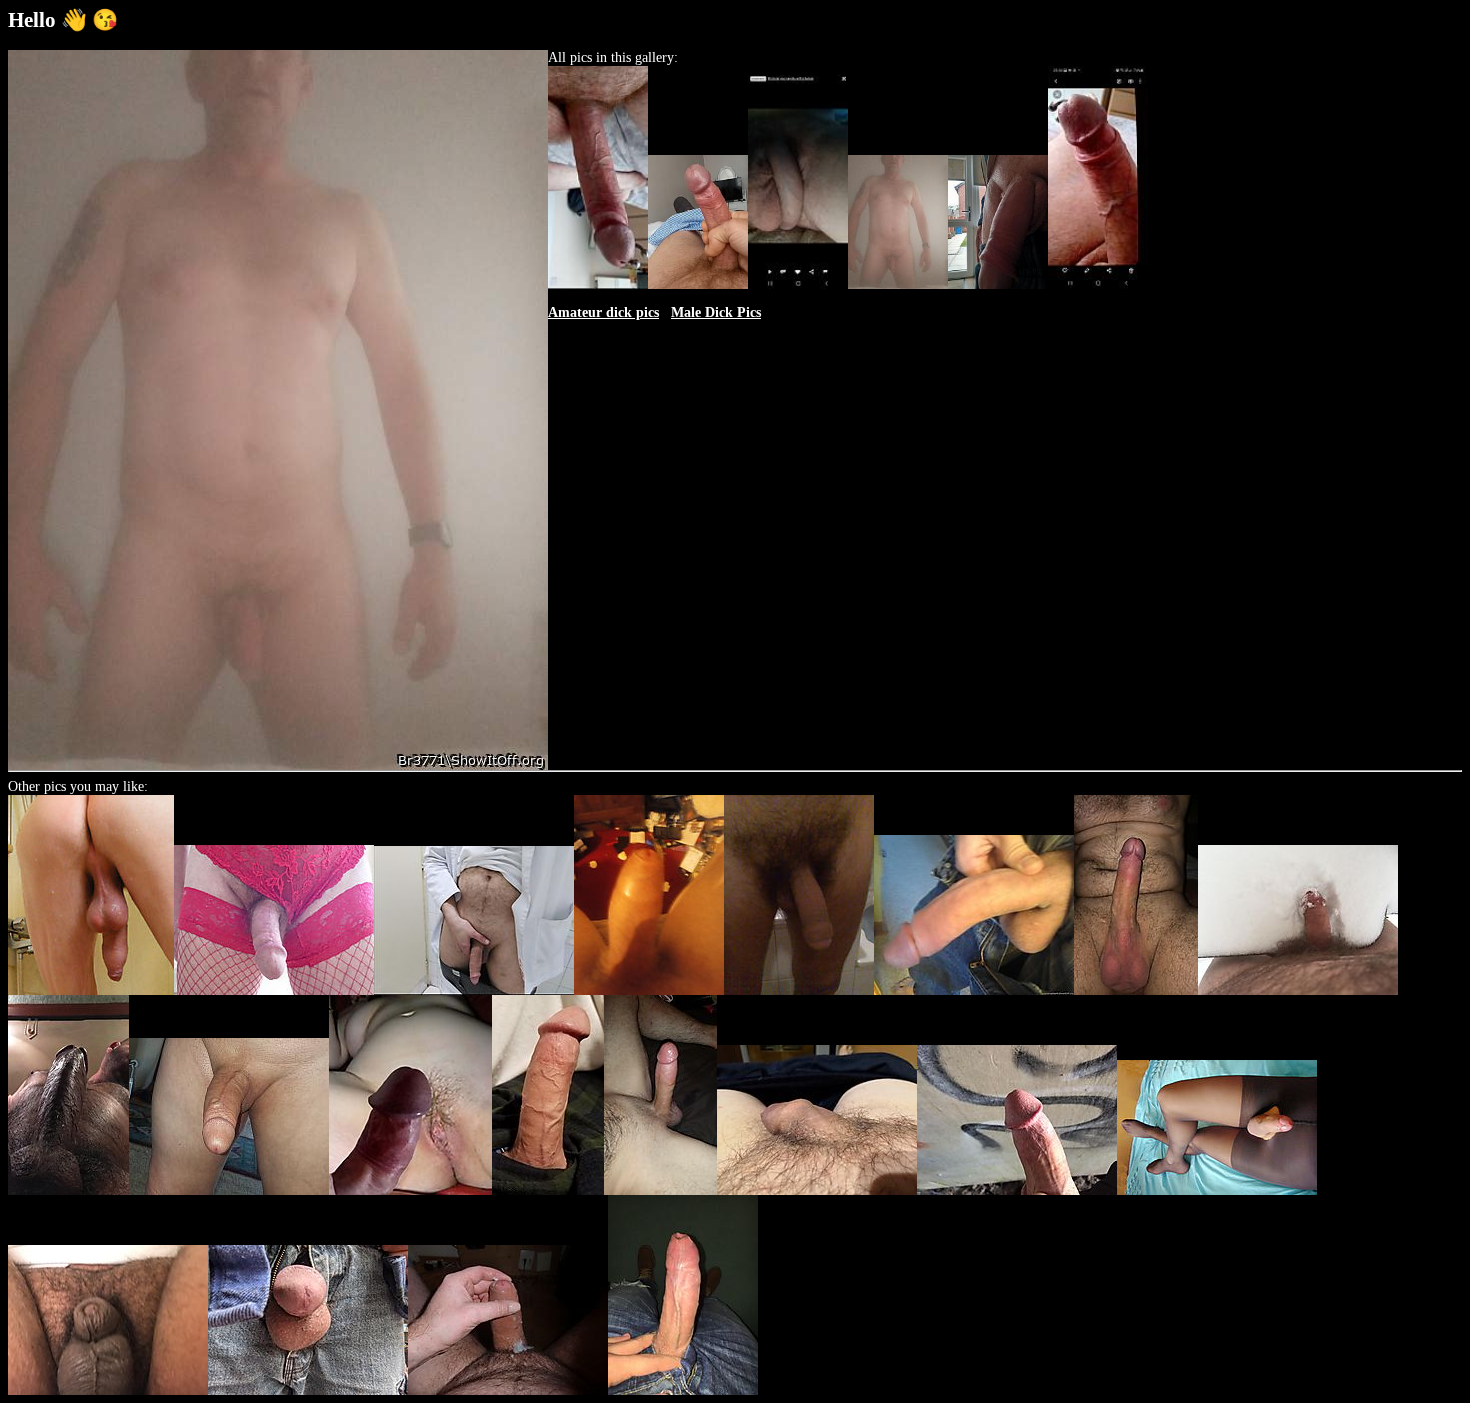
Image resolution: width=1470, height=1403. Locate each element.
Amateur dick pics (603, 312)
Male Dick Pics (716, 312)
